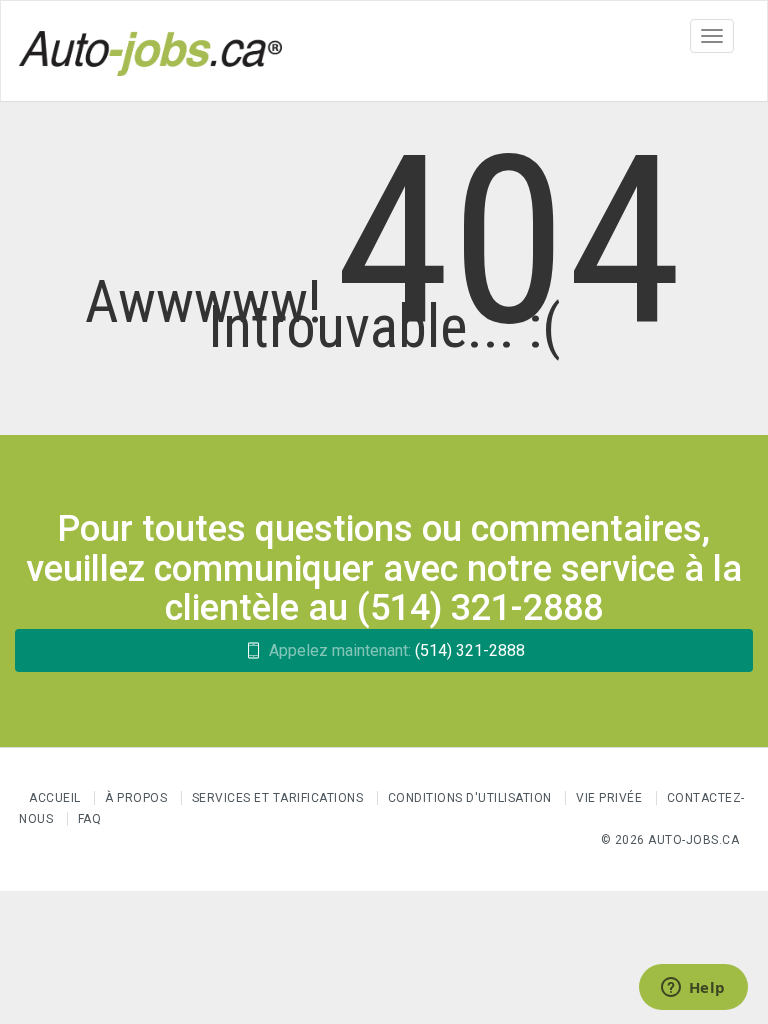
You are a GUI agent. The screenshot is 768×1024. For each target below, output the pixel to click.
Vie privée (611, 798)
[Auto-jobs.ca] (150, 51)
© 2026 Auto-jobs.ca (670, 840)
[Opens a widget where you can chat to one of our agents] (693, 989)
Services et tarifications (278, 798)
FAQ (90, 819)
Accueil (55, 798)
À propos (136, 798)
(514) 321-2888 (397, 650)
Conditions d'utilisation (470, 798)
